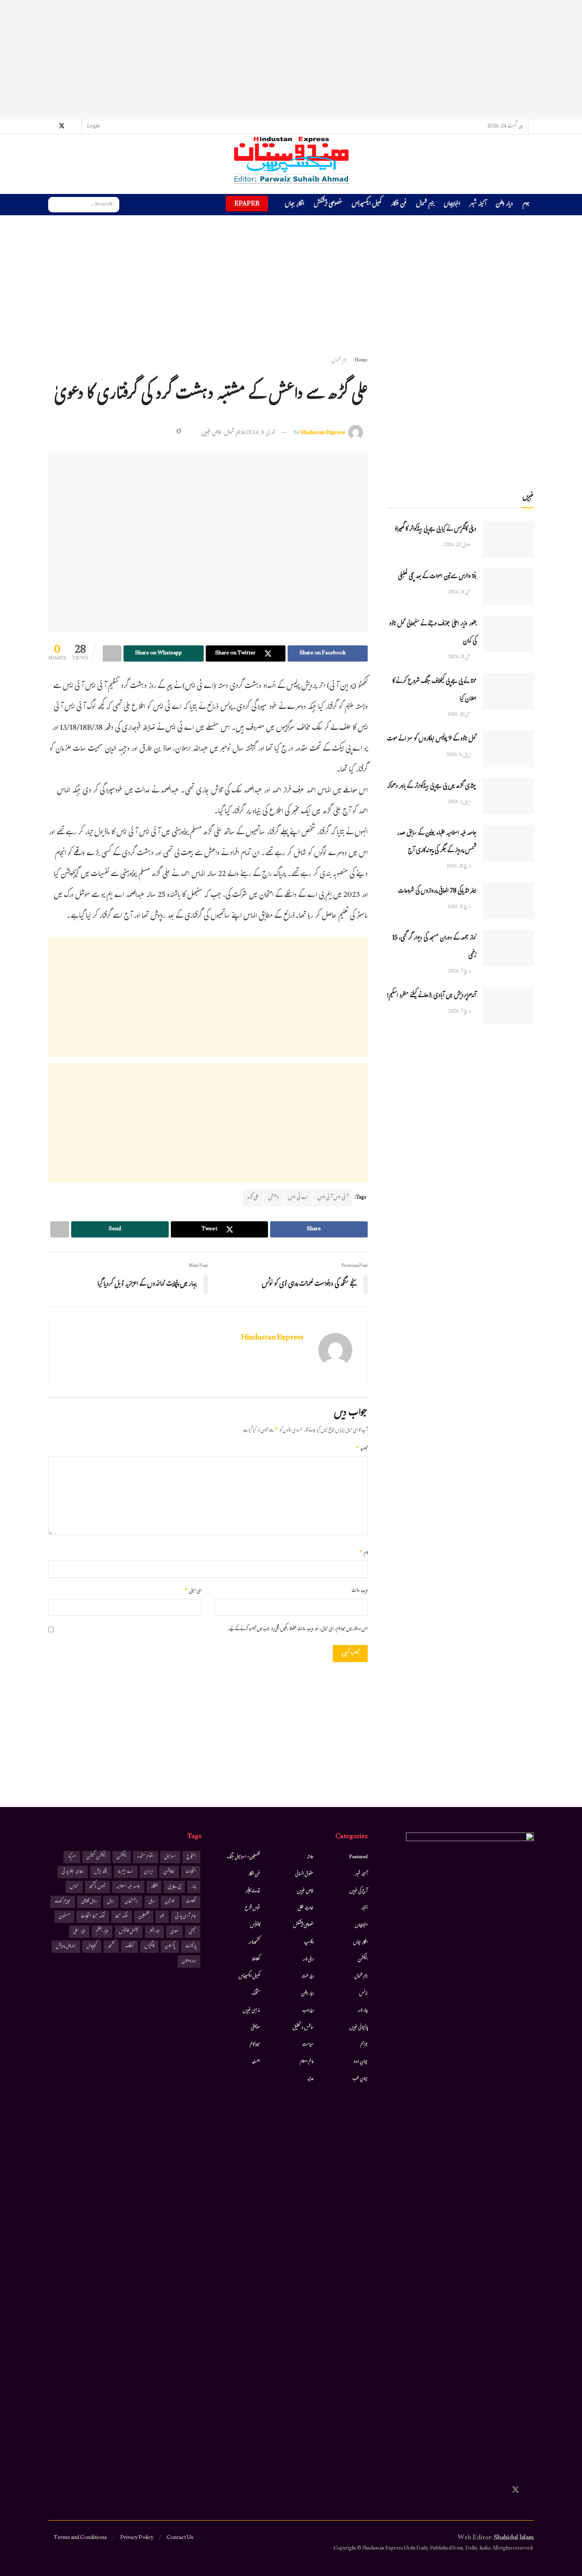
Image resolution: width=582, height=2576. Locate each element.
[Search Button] (55, 205)
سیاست (308, 2045)
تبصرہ (362, 1449)
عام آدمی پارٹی (186, 1917)
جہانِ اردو (361, 2062)
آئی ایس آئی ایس (333, 1198)
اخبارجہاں (452, 205)
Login (94, 127)
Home (361, 361)
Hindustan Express (323, 433)
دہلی (151, 1902)
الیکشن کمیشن (96, 1857)
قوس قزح (252, 1908)
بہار (194, 1887)
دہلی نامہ (308, 1960)
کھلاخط (256, 1960)
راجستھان (131, 1902)
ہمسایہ (256, 2062)
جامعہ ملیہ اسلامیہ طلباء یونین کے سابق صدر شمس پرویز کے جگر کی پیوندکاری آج (436, 842)
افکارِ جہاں (294, 205)
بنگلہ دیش (101, 1872)
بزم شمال (425, 205)
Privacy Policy (137, 2538)
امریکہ (72, 1857)
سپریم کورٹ (63, 1902)
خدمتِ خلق (306, 1908)
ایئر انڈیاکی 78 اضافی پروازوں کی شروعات (437, 892)
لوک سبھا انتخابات (93, 1917)
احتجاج (191, 1857)
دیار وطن (504, 205)
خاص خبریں (211, 433)
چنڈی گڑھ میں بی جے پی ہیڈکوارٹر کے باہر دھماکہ (432, 787)
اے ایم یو (126, 1872)
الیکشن (363, 1960)
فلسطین (144, 1917)
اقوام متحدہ (145, 1857)
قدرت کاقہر (253, 1891)
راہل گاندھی (89, 1902)
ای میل (193, 1591)
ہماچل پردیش (66, 1947)
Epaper (247, 204)
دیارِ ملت (308, 1977)
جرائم (364, 2045)
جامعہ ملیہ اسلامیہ (128, 1887)
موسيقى (255, 2028)
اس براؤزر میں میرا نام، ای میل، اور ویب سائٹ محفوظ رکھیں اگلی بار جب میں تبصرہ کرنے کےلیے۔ (297, 1629)
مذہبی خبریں (251, 2011)
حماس (74, 1887)
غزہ (162, 1917)
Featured (359, 1857)
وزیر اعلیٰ (79, 1932)
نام (363, 1553)
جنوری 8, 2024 (261, 433)
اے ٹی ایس (298, 1198)
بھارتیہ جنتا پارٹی (73, 1872)
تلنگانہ (154, 1887)
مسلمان (64, 1917)
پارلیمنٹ (191, 1947)
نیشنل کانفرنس (129, 1932)
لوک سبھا (122, 1917)
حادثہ (310, 1857)
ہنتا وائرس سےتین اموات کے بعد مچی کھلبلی (437, 577)
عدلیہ (310, 2079)
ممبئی (193, 1932)
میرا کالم (255, 2045)
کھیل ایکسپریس (366, 205)
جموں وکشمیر (97, 1887)
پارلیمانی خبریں (359, 2028)
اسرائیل (170, 1857)
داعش (274, 1198)
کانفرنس (255, 1925)
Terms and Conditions (80, 2538)
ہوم (526, 204)
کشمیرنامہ (254, 1943)
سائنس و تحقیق (303, 2028)
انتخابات (191, 1872)
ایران (148, 1872)
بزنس (363, 1994)
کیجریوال (92, 1947)
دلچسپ (309, 1943)
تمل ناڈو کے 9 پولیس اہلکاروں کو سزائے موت (432, 739)
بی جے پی (174, 1887)
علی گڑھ (253, 1198)
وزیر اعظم (102, 1932)
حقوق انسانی (304, 1874)
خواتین (170, 1902)
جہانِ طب (360, 2079)
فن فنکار (399, 205)
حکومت (191, 1902)
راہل (111, 1902)
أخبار (364, 1908)
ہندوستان (189, 1962)
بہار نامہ (363, 2011)
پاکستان (170, 1947)
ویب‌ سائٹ (360, 1591)
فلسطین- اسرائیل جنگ (243, 1857)
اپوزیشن (169, 1872)
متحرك (256, 1994)
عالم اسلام (307, 2062)
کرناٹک (130, 1947)
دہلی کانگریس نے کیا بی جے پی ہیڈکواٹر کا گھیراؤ (435, 530)
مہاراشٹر (154, 1932)
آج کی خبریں (359, 1891)
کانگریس (149, 1947)
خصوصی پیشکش (328, 205)
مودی (174, 1932)
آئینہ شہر (478, 205)
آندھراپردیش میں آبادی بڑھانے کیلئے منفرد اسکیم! (432, 996)
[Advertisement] (291, 60)
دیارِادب (308, 2011)
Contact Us (180, 2538)
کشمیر (111, 1947)
